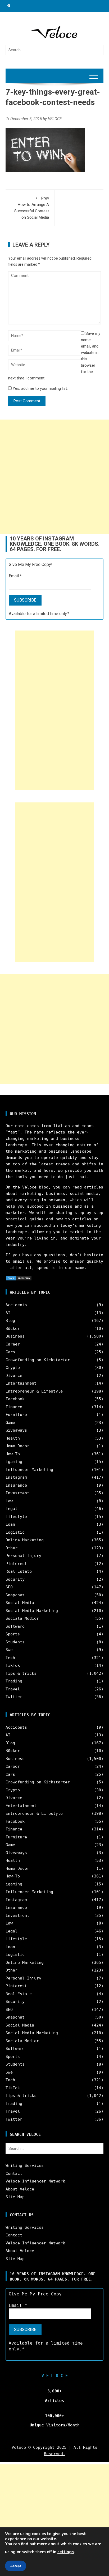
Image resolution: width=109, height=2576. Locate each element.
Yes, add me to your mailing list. (40, 388)
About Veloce (20, 2189)
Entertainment (21, 1383)
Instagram (16, 1477)
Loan (10, 1524)
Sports (13, 1634)
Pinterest (16, 1564)
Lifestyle (16, 1517)
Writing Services (25, 2165)
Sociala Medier (22, 1618)
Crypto (13, 1368)
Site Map (15, 2197)
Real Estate (19, 1571)
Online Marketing (25, 1540)
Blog (10, 1321)
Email (15, 576)
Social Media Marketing (32, 1611)
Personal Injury (23, 1556)
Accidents (16, 1305)
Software (15, 1626)
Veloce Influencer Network (35, 2181)
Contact (14, 2173)
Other (12, 1548)
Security (15, 1579)
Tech (10, 1658)
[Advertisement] (54, 477)
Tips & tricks (21, 1673)
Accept (16, 2566)
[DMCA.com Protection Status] (19, 1278)
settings (66, 2552)
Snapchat (15, 1595)
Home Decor (17, 1446)
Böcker (13, 1329)
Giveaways (16, 1430)
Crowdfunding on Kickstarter (38, 1360)
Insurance (16, 1485)
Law (9, 1501)
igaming (14, 1462)
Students (15, 1642)
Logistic (15, 1532)
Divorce (14, 1376)
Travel (13, 1689)
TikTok (13, 1665)
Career (13, 1344)
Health (13, 1438)
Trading (14, 1681)
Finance (14, 1407)
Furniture (16, 1415)
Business (15, 1336)
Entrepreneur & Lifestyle (34, 1391)
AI (8, 1313)
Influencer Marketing (29, 1470)
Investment (17, 1493)
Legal (12, 1509)
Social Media (20, 1603)
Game (10, 1423)
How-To (13, 1454)
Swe (9, 1650)
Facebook (15, 1399)
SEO (9, 1587)
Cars (10, 1352)
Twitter (14, 1697)
